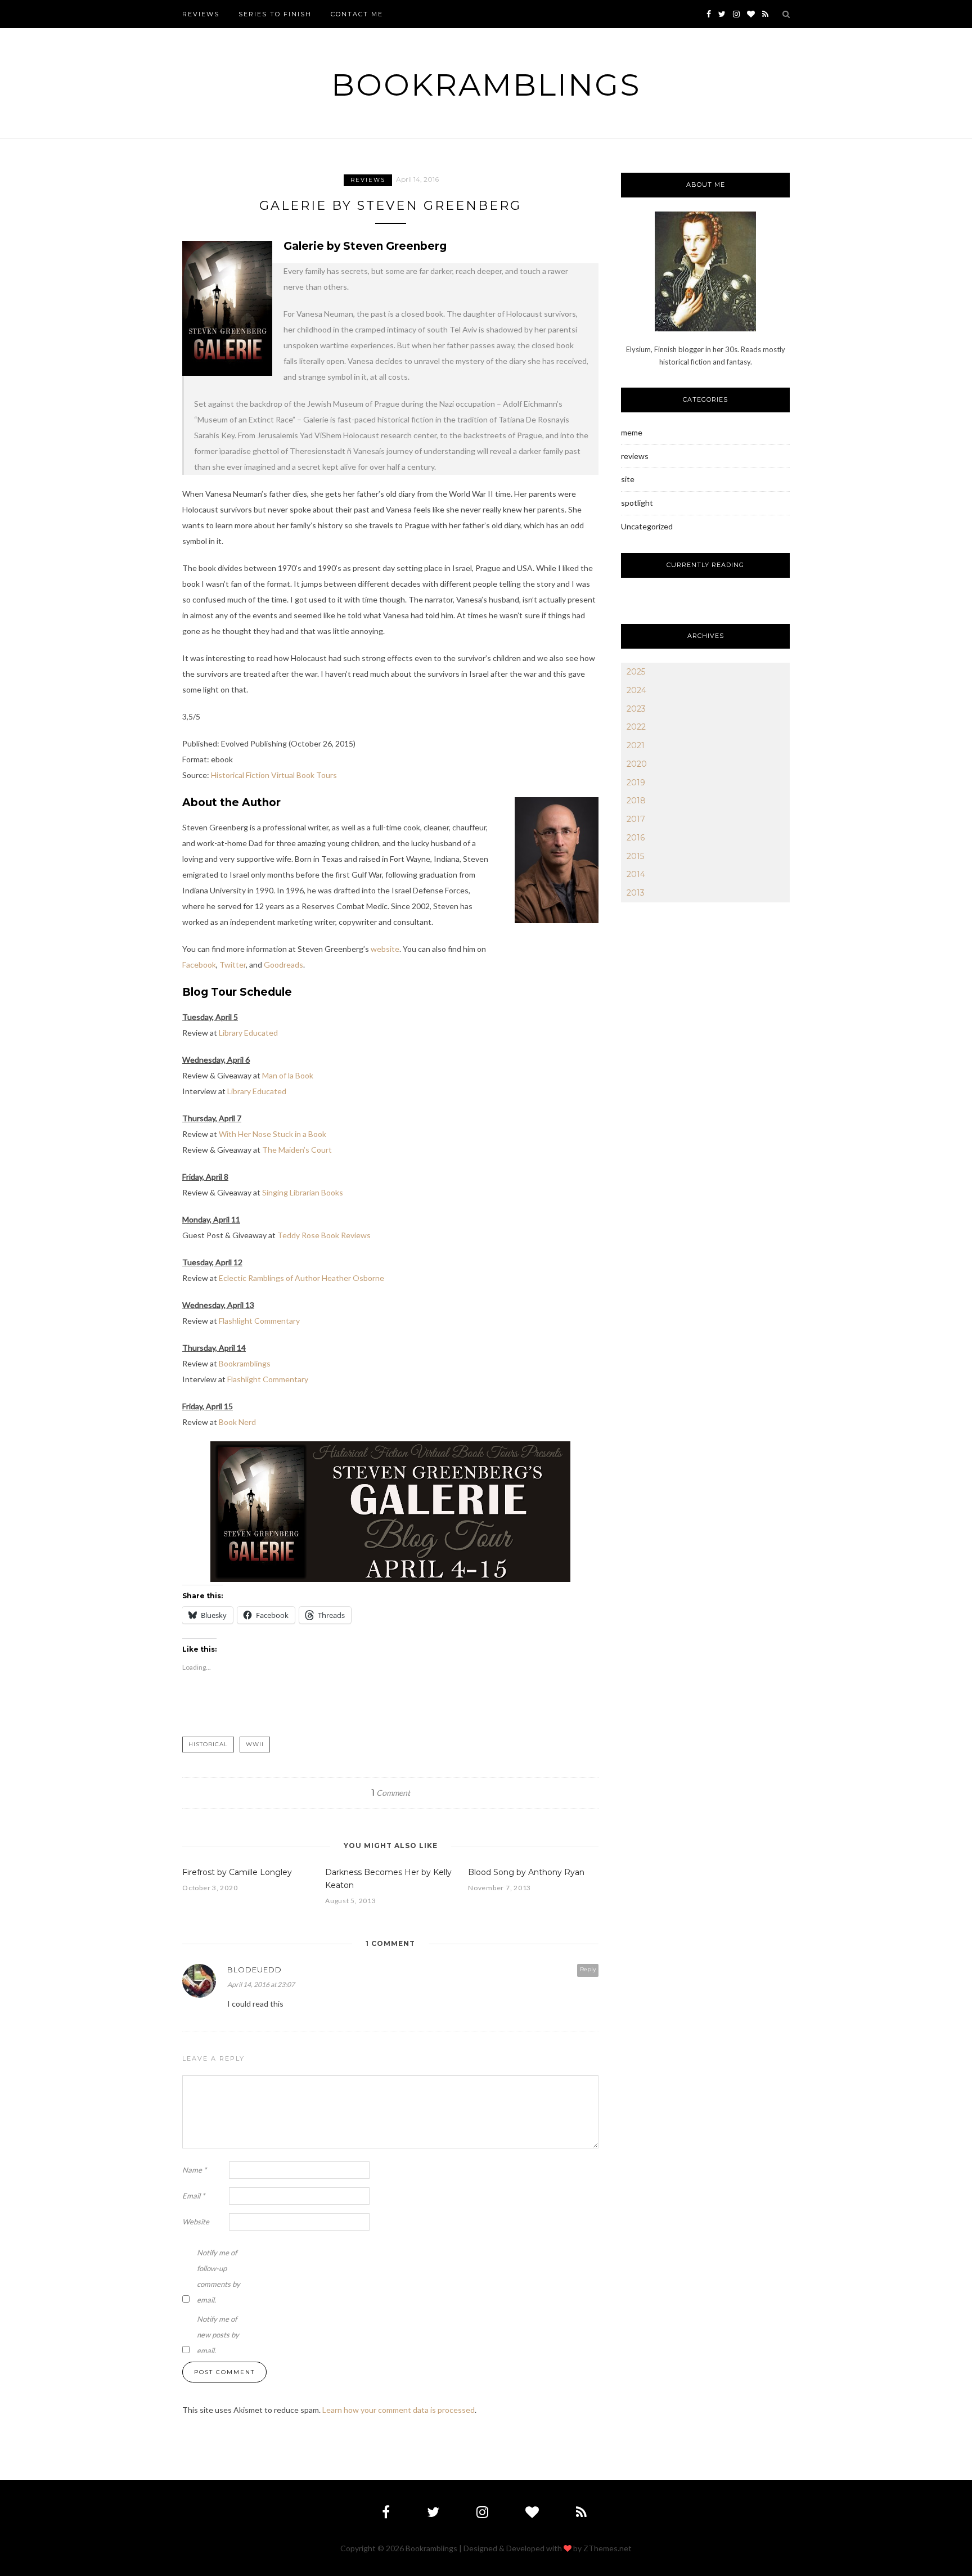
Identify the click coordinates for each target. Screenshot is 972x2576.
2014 (636, 874)
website (385, 949)
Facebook (199, 965)
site (628, 479)
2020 (637, 764)
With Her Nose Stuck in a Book (273, 1134)
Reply (588, 1969)
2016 (636, 838)
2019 (636, 783)
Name (194, 2170)
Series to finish (275, 14)
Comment (391, 1793)
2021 (636, 745)
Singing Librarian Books (302, 1192)
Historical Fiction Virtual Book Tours (274, 775)
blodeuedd (255, 1970)
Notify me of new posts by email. (218, 2335)
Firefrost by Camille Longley (237, 1872)
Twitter (233, 965)
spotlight (637, 503)
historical (208, 1744)
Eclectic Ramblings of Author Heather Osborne (301, 1278)
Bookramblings (486, 85)
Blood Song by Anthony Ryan (526, 1872)
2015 (635, 856)
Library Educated (248, 1033)
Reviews (201, 14)
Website (196, 2222)
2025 (636, 672)
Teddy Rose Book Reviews (324, 1235)
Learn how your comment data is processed (399, 2410)
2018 (636, 801)
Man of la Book (288, 1075)
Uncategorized (647, 526)
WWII (255, 1744)
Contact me (357, 14)
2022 (636, 727)
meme (632, 432)
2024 (636, 690)
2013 (636, 893)
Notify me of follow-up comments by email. (219, 2276)
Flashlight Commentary (259, 1321)
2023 (636, 709)
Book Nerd (237, 1422)
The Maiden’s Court (297, 1150)
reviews (368, 180)
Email (193, 2196)
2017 (636, 819)
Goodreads (283, 965)
